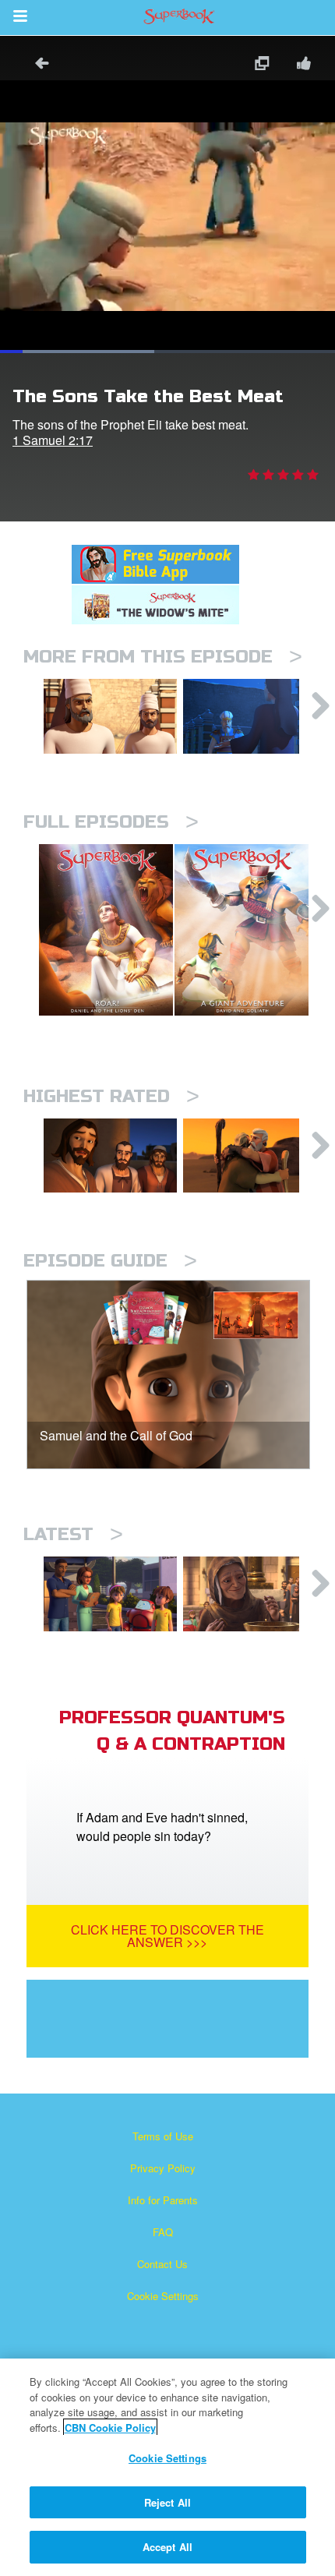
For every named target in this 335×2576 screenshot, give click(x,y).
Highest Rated (111, 1096)
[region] (167, 2467)
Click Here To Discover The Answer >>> (167, 1936)
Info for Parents (163, 2200)
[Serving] (110, 1156)
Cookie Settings (163, 2296)
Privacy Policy (163, 2168)
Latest (73, 1534)
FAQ (163, 2232)
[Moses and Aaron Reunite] (250, 1156)
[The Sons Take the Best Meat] (110, 716)
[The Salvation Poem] (110, 1594)
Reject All (167, 2502)
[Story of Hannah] (250, 716)
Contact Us (162, 2264)
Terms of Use (163, 2136)
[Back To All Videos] (37, 65)
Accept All (167, 2547)
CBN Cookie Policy (110, 2428)
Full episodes (111, 822)
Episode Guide (110, 1261)
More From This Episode (163, 657)
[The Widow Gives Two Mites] (250, 1594)
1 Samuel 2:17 (53, 440)
